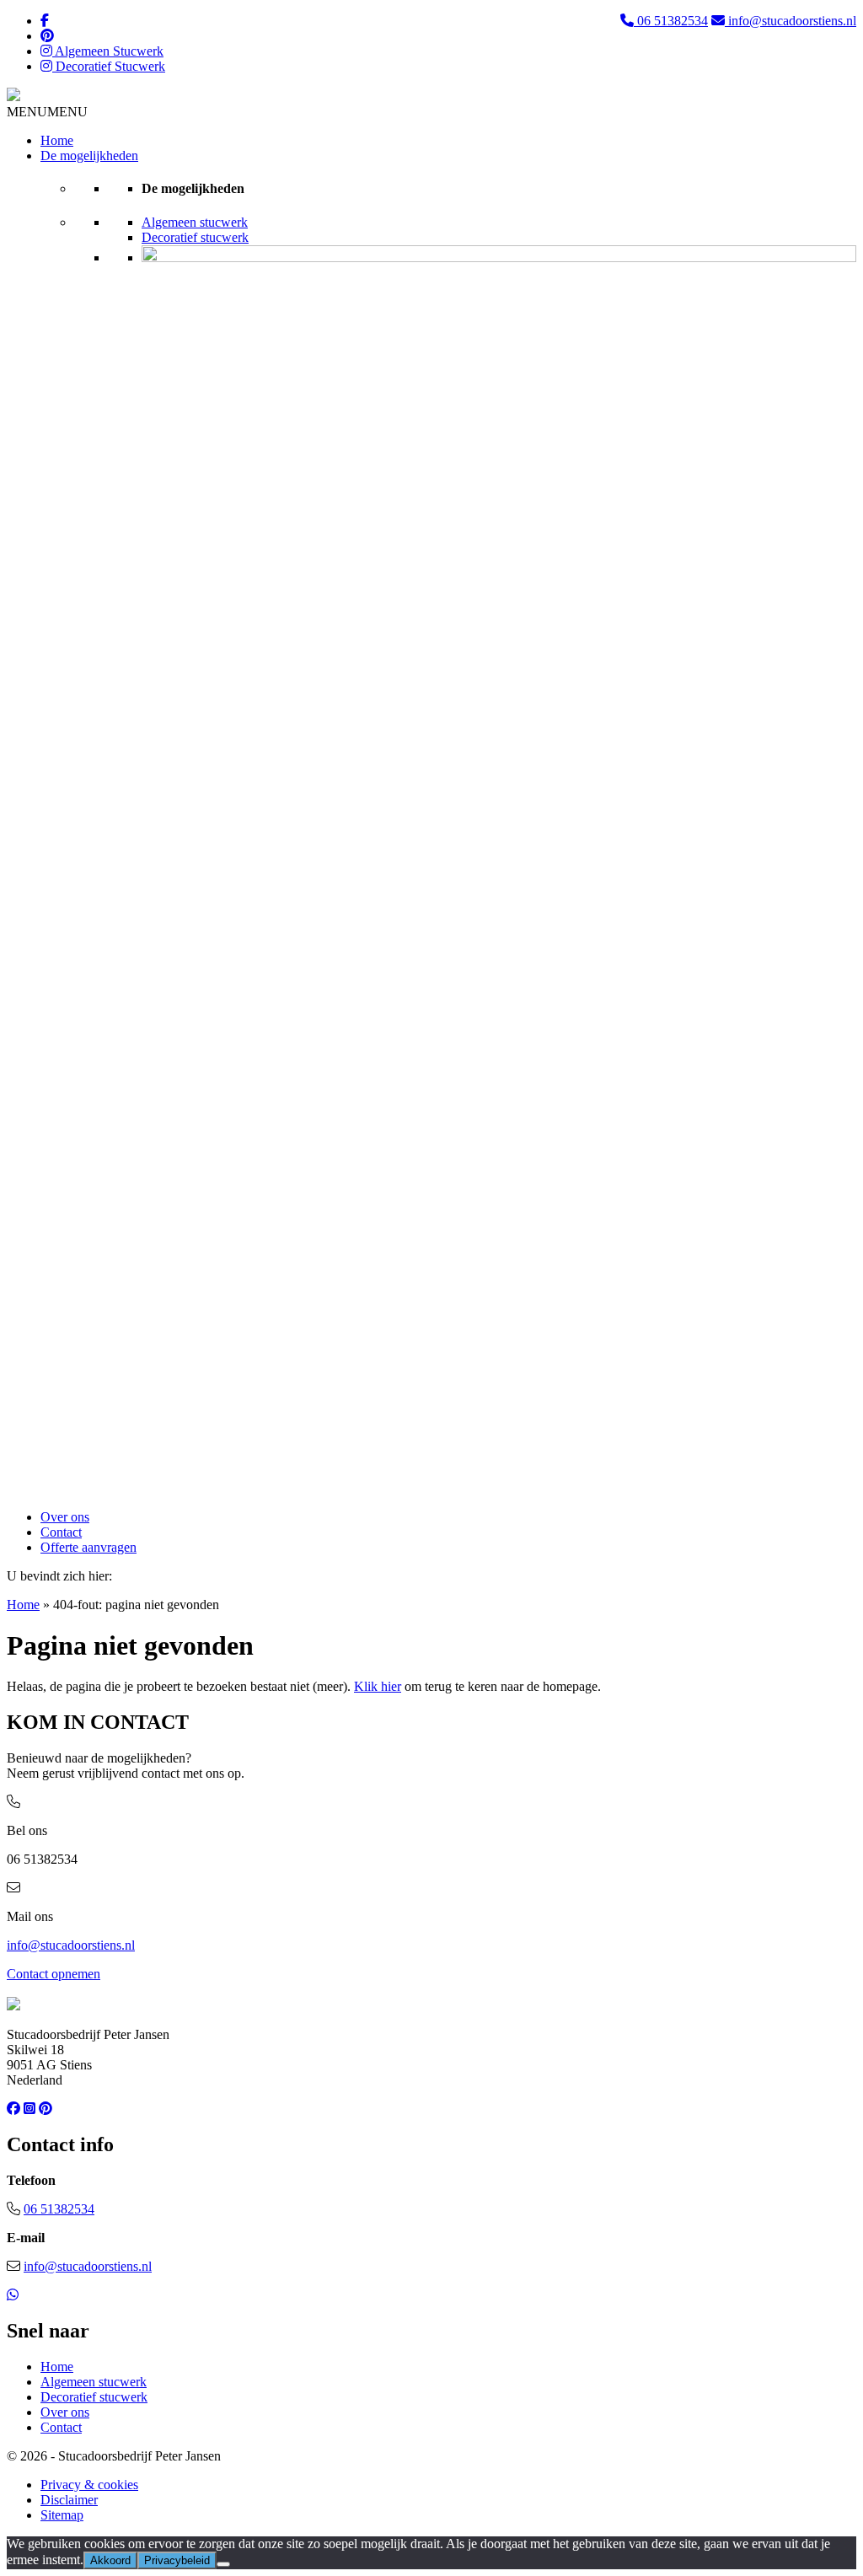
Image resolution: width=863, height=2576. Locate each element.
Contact (61, 1532)
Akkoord (110, 2560)
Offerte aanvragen (88, 1547)
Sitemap (62, 2515)
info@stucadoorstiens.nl (791, 21)
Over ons (65, 1517)
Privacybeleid (177, 2560)
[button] (47, 112)
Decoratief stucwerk (195, 237)
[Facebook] (45, 21)
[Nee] (223, 2564)
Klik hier (378, 1686)
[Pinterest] (47, 36)
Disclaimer (69, 2500)
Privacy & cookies (89, 2485)
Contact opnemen (54, 1974)
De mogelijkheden (89, 156)
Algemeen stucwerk (195, 222)
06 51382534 (671, 21)
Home (57, 140)
